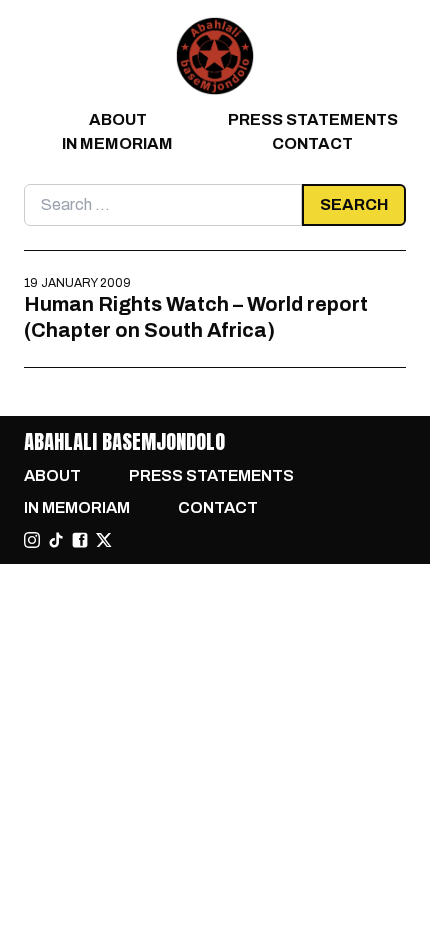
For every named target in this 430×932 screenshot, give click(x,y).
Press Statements (313, 119)
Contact (312, 143)
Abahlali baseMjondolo (124, 441)
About (118, 119)
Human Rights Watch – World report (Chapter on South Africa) (196, 317)
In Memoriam (117, 143)
